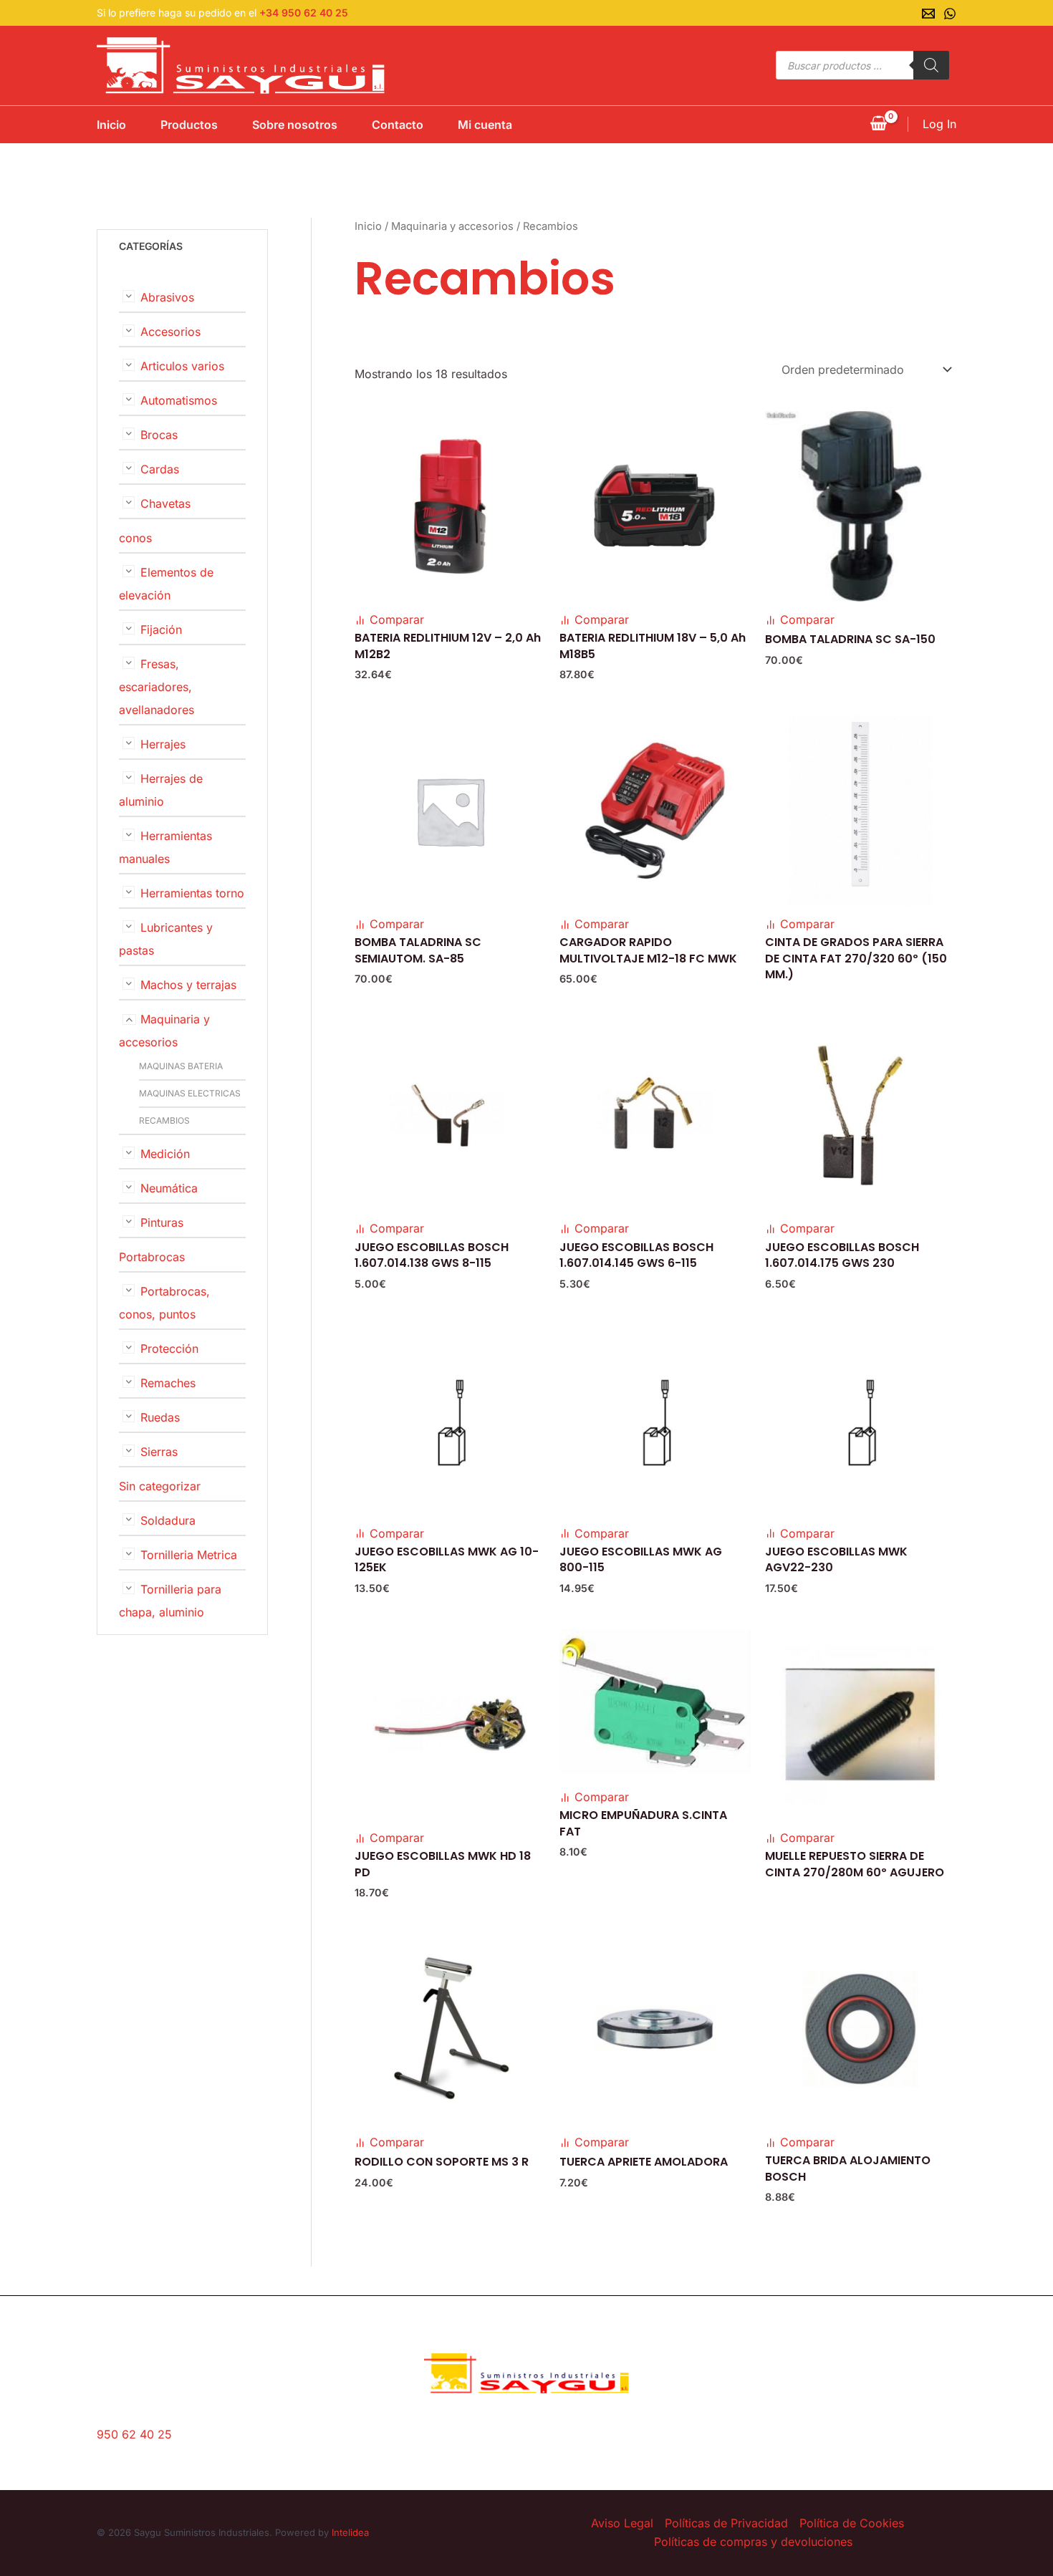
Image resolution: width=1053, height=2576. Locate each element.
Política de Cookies (852, 2523)
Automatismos (179, 400)
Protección (169, 1349)
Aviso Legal (622, 2523)
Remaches (168, 1383)
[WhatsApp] (950, 14)
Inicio (111, 125)
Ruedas (160, 1417)
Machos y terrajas (188, 985)
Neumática (169, 1188)
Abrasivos (167, 297)
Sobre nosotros (295, 125)
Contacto (398, 125)
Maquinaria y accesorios (452, 226)
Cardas (160, 469)
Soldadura (168, 1520)
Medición (165, 1154)
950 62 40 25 (134, 2434)
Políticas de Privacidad (726, 2523)
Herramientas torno (192, 893)
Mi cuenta (485, 125)
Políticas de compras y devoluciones (753, 2542)
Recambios (164, 1120)
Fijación (161, 629)
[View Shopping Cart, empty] (878, 125)
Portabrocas (152, 1257)
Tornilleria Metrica (189, 1555)
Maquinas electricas (190, 1093)
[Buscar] (931, 65)
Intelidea (350, 2532)
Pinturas (162, 1222)
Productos (189, 125)
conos (135, 538)
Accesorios (170, 332)
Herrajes (163, 744)
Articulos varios (182, 366)
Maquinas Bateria (181, 1066)
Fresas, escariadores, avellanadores (157, 687)
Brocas (159, 435)
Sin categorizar (160, 1486)
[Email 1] (928, 14)
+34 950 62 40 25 (304, 13)
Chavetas (165, 503)
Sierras (159, 1452)
